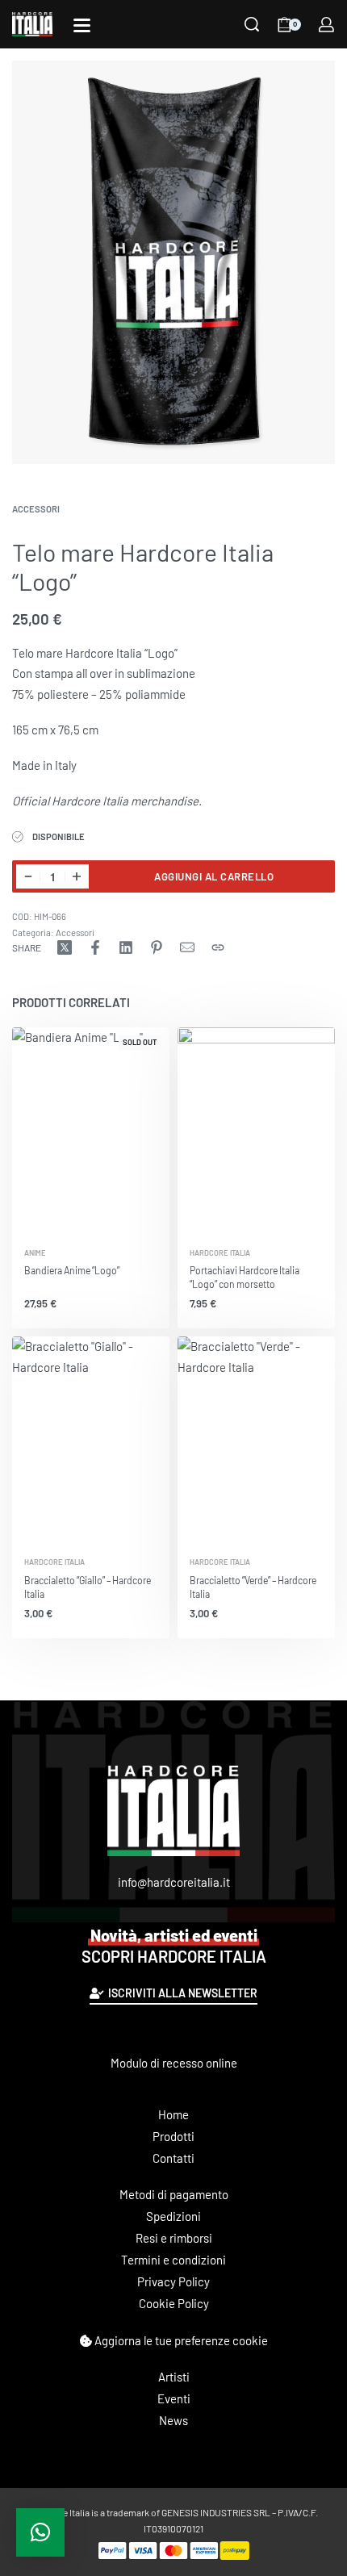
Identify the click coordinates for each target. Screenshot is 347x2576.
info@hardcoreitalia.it (174, 1882)
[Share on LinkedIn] (126, 947)
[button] (40, 2532)
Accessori (36, 509)
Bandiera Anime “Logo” (72, 1270)
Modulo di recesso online (174, 2063)
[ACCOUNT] (326, 25)
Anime (35, 1253)
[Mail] (187, 947)
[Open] (82, 25)
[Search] (252, 24)
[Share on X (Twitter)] (65, 947)
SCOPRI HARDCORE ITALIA (174, 1946)
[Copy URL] (218, 947)
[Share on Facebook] (95, 947)
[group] (256, 1132)
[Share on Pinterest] (157, 947)
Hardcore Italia (220, 1253)
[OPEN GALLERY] (173, 262)
